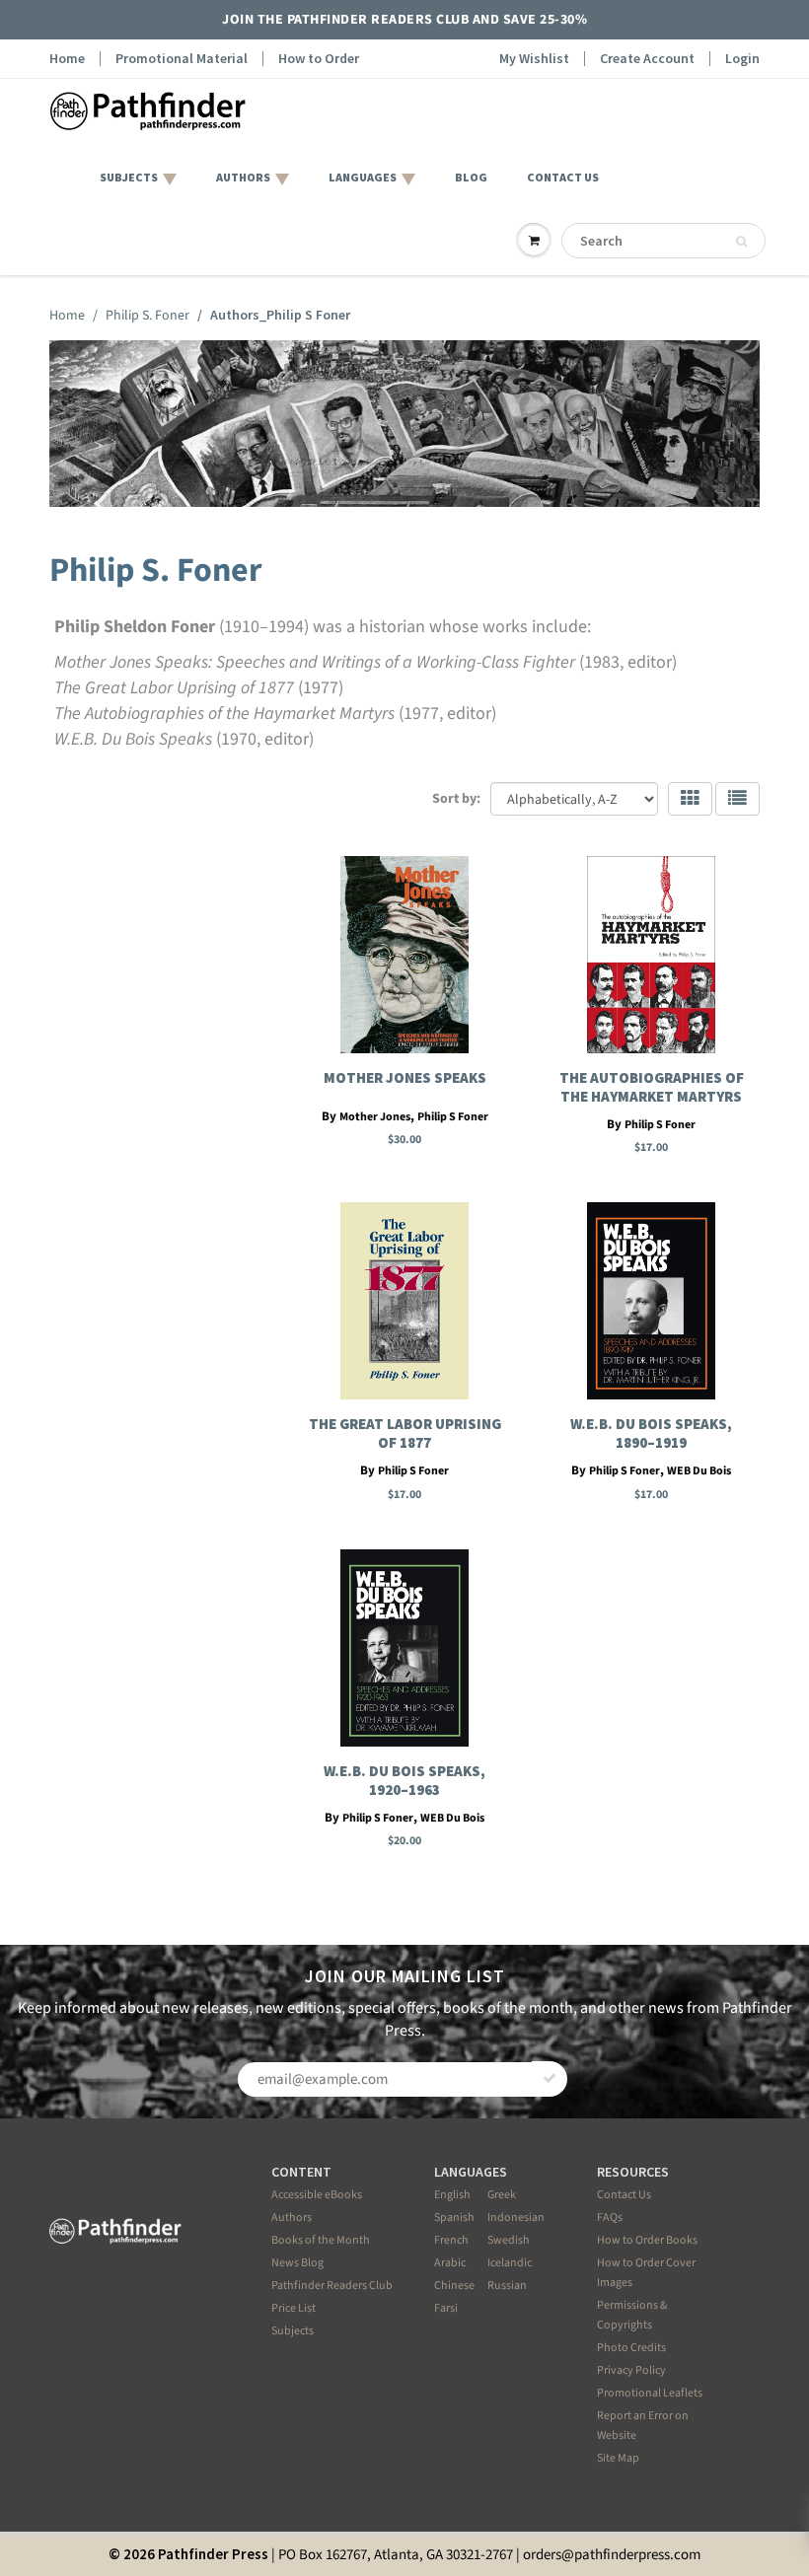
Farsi (446, 2308)
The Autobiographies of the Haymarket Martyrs (652, 1087)
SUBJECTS (129, 177)
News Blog (297, 2263)
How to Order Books (647, 2240)
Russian (507, 2286)
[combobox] (663, 241)
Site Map (618, 2458)
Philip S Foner (453, 1117)
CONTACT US (563, 177)
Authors (292, 2218)
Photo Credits (631, 2348)
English (452, 2195)
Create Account (647, 59)
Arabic (450, 2263)
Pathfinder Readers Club (332, 2286)
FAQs (610, 2218)
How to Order (319, 59)
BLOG (471, 177)
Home (67, 59)
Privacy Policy (631, 2370)
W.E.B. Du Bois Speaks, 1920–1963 (404, 1780)
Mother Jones (375, 1117)
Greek (502, 2195)
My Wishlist (534, 59)
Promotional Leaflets (650, 2393)
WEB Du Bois (699, 1471)
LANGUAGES (363, 177)
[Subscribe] (550, 2079)
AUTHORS (243, 177)
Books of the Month (321, 2240)
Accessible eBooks (317, 2195)
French (451, 2240)
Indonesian (516, 2218)
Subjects (293, 2331)
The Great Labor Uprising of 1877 (405, 1433)
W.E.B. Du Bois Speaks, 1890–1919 (651, 1433)
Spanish (454, 2218)
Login (742, 59)
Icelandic (510, 2263)
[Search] (741, 242)
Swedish (509, 2240)
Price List (294, 2308)
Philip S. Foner (147, 316)
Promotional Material (182, 59)
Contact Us (624, 2195)
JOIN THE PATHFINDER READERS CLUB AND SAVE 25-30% (404, 20)
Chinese (454, 2286)
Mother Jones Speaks (405, 1077)
